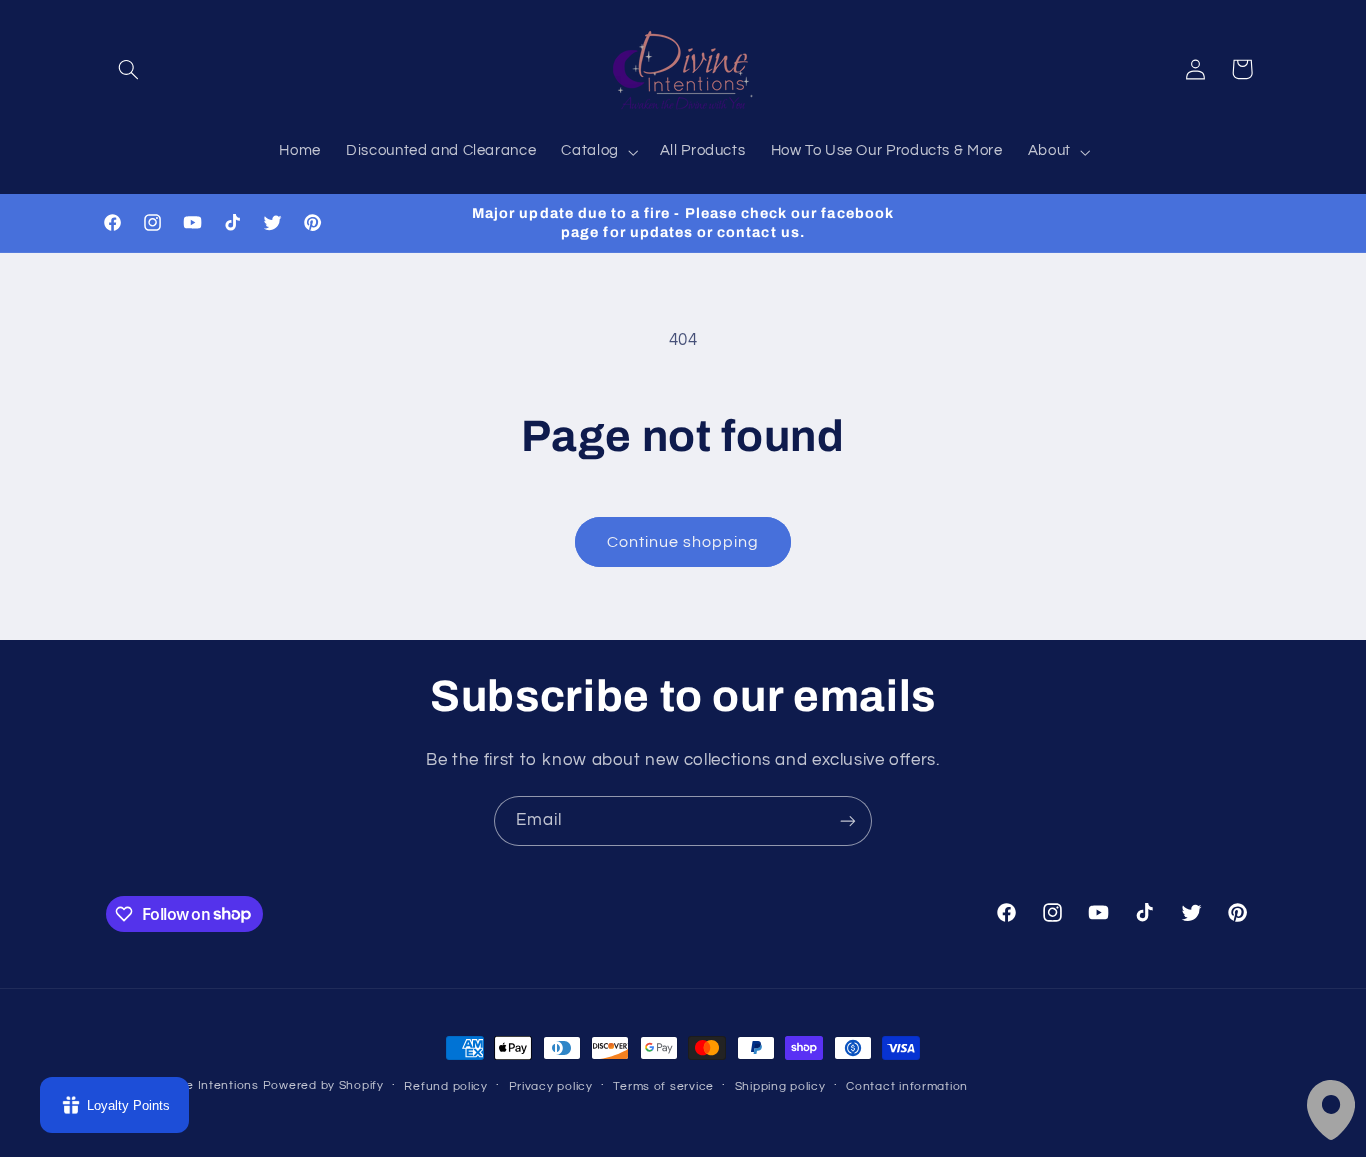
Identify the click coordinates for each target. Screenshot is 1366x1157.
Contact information (907, 1086)
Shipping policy (780, 1086)
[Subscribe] (848, 820)
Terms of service (663, 1086)
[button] (129, 69)
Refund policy (446, 1086)
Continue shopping (683, 542)
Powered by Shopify (323, 1085)
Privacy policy (551, 1086)
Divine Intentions (208, 1085)
